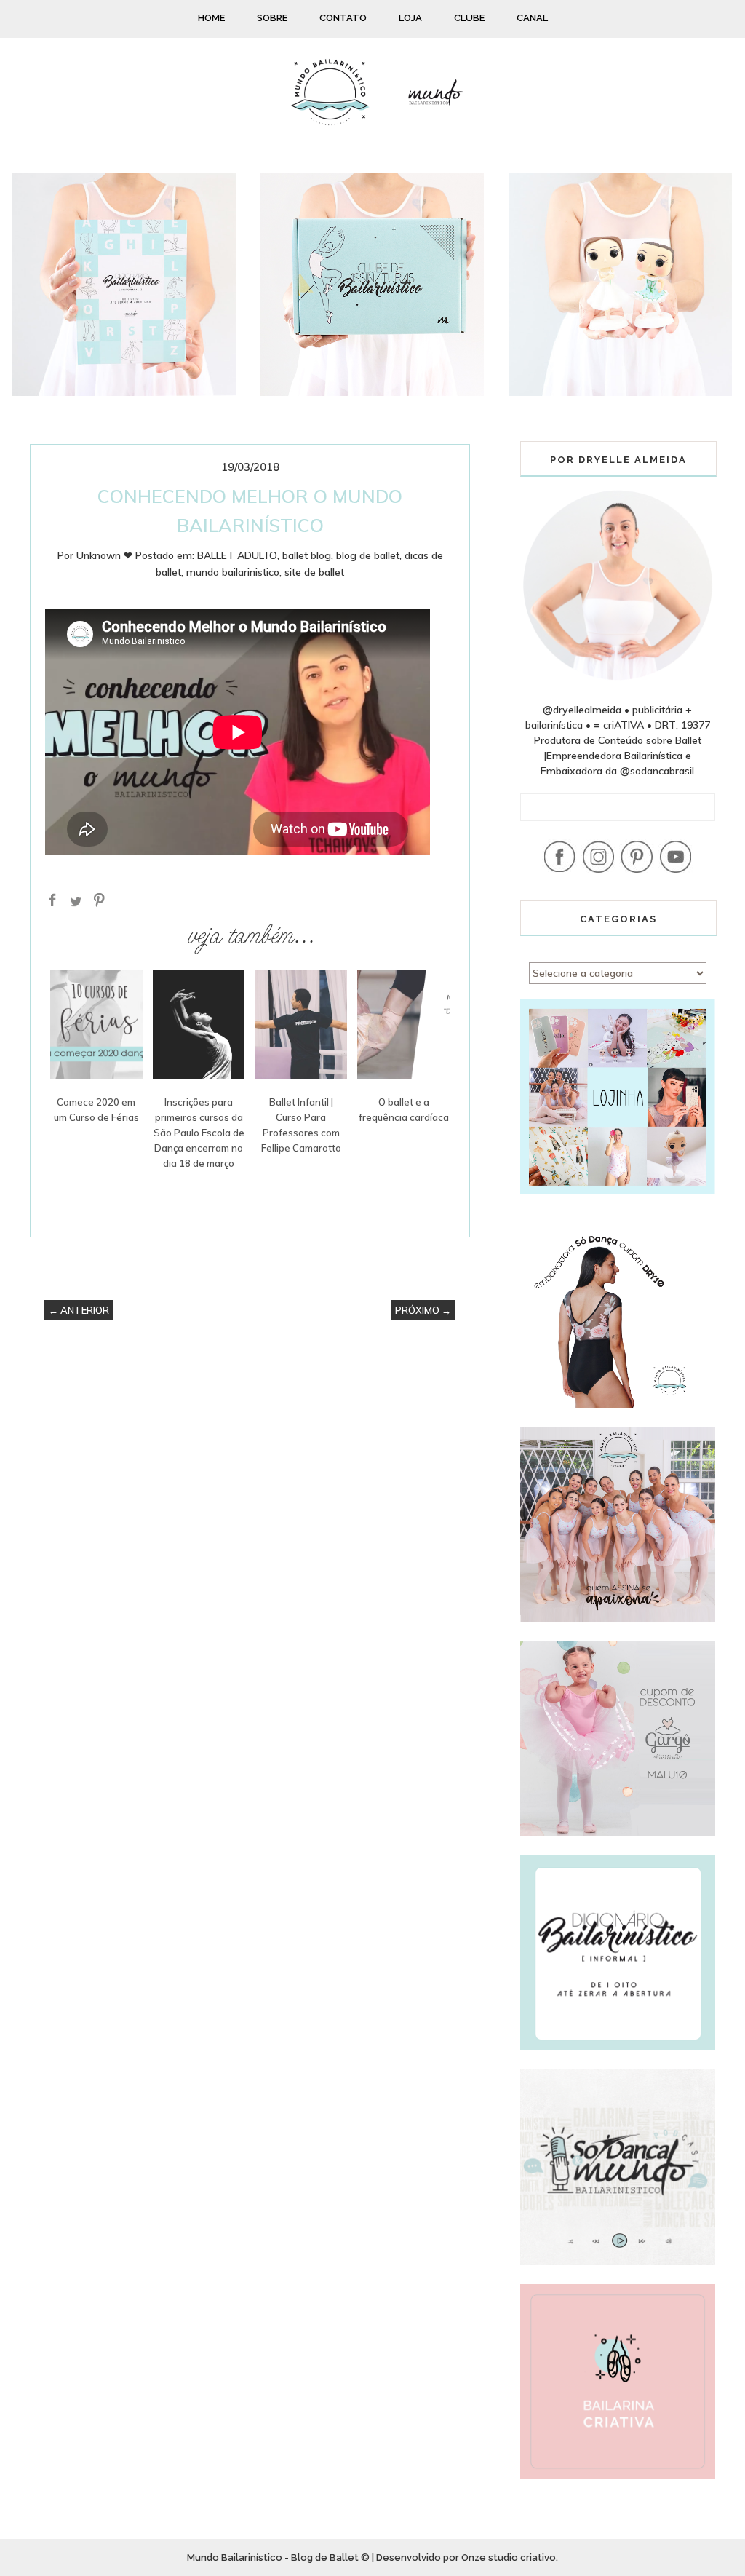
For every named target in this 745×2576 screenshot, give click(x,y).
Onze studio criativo (509, 2557)
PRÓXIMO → (423, 1310)
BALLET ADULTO (237, 555)
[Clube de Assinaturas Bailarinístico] (372, 392)
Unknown (99, 555)
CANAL (532, 18)
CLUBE (469, 18)
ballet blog (307, 555)
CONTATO (343, 18)
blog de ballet (368, 555)
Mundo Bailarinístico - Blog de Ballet (273, 2557)
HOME (211, 18)
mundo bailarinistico (233, 572)
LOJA (410, 18)
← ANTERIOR (79, 1310)
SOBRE (272, 18)
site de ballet (314, 572)
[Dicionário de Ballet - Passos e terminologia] (124, 392)
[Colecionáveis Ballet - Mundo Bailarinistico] (620, 392)
